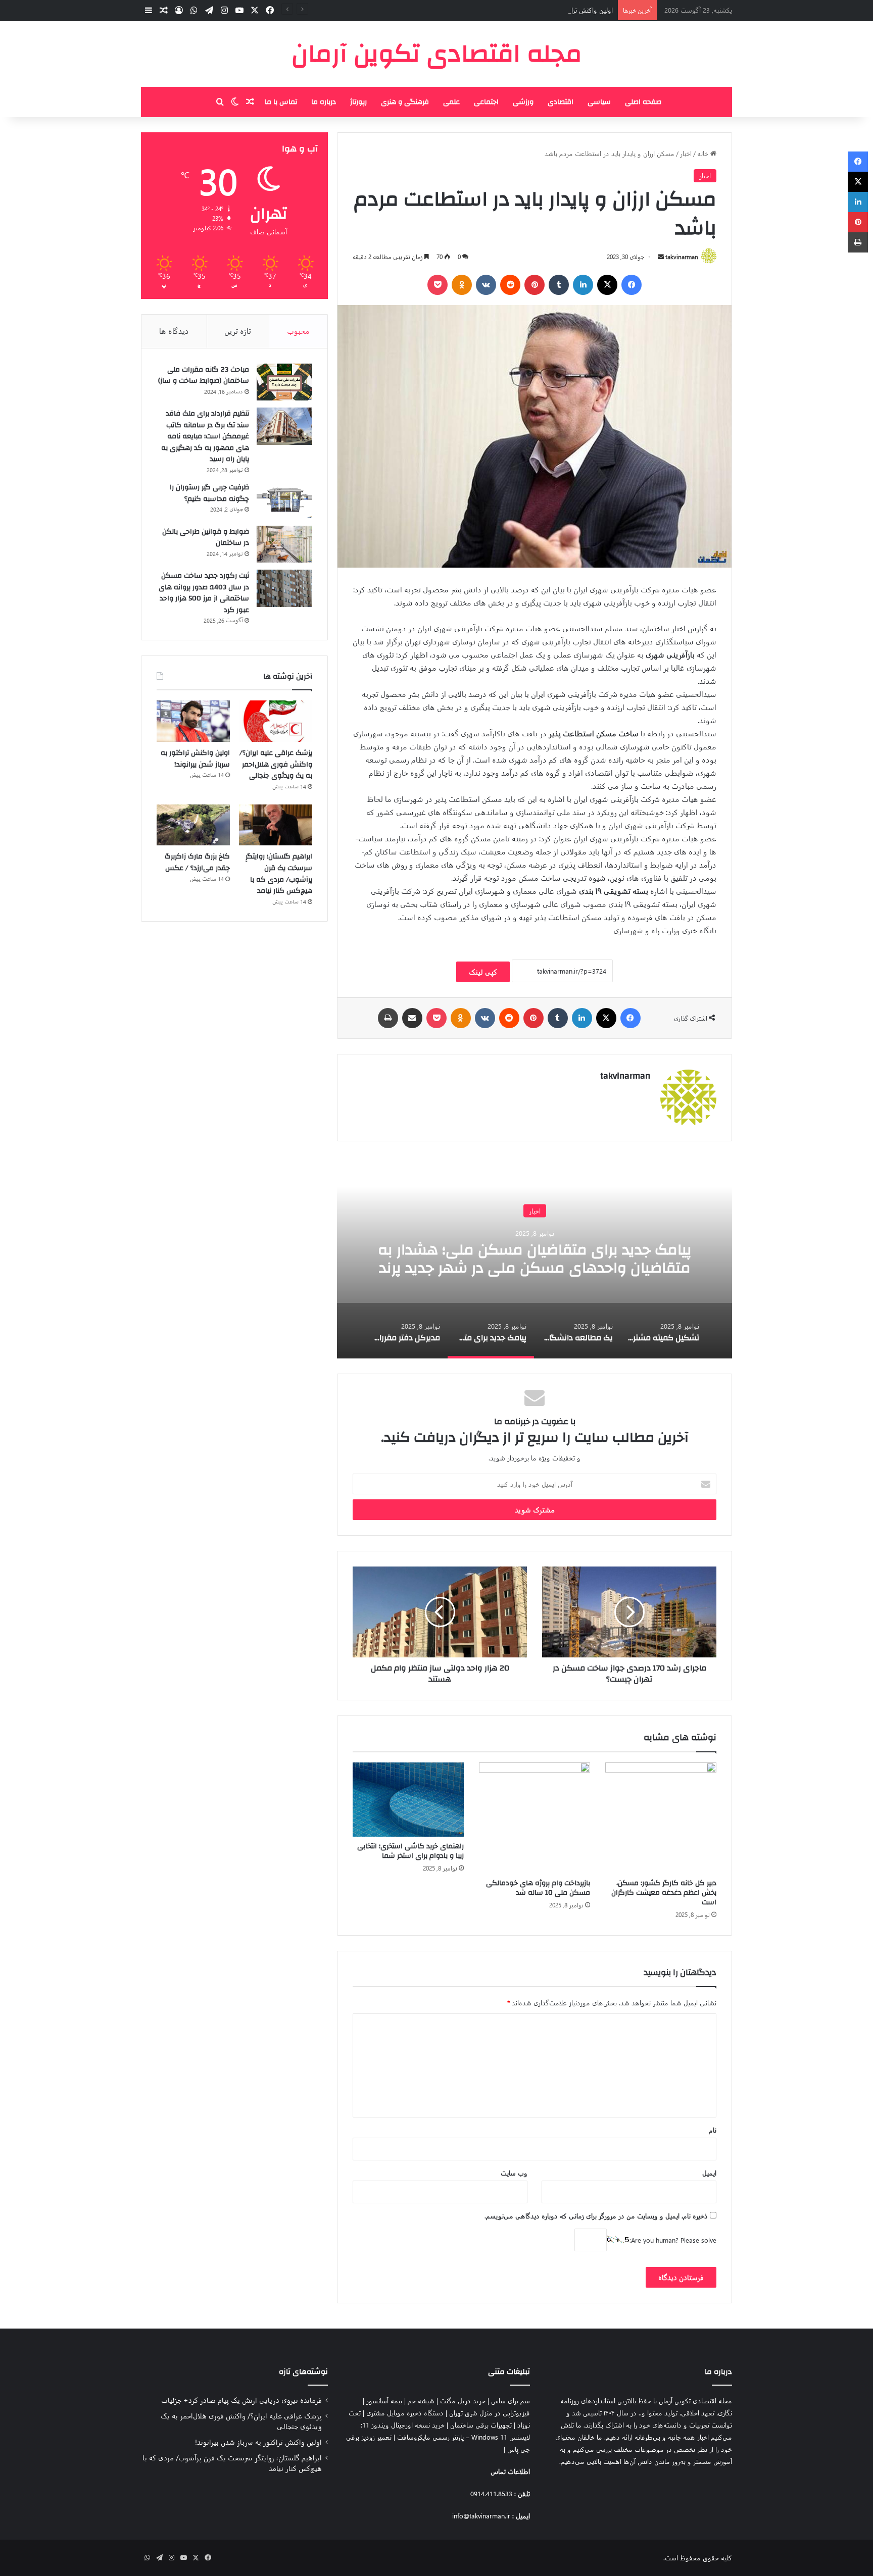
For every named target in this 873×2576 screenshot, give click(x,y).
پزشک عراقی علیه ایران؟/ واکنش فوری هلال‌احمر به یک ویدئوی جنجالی (276, 764)
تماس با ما (281, 102)
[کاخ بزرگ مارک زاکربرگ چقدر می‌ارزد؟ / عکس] (193, 825)
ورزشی (523, 102)
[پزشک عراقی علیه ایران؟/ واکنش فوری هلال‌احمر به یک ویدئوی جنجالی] (276, 721)
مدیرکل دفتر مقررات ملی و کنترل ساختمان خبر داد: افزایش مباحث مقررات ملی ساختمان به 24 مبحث (535, 1259)
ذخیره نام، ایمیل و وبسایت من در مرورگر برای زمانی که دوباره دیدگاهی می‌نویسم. (596, 2216)
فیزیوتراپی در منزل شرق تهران (490, 2413)
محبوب (298, 331)
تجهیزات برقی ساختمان (481, 2425)
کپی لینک (483, 972)
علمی (451, 102)
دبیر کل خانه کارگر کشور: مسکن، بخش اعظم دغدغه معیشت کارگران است (664, 1893)
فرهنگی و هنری (405, 102)
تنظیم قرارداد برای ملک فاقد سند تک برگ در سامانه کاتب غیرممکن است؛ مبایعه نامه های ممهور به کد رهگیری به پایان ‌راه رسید (205, 436)
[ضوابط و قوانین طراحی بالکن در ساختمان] (284, 544)
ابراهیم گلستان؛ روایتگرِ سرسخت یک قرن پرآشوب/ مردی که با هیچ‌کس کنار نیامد (279, 874)
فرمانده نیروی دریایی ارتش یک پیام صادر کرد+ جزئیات (241, 2400)
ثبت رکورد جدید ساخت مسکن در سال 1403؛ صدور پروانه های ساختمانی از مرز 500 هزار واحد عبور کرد (204, 593)
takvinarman (682, 257)
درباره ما (324, 102)
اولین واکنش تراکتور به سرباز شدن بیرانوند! (555, 10)
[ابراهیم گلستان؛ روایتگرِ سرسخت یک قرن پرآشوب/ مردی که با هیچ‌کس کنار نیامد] (276, 825)
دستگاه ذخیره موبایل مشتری (405, 2413)
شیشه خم (421, 2401)
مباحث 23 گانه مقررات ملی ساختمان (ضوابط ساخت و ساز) (204, 375)
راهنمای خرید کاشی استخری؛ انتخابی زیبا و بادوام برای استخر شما (410, 1851)
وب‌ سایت (514, 2173)
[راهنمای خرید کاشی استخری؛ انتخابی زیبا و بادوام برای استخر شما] (408, 1800)
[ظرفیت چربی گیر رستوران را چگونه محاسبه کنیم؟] (284, 500)
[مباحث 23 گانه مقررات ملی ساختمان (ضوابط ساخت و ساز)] (284, 382)
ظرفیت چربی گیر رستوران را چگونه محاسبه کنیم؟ (209, 493)
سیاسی (599, 102)
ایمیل (709, 2173)
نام (713, 2130)
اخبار (686, 153)
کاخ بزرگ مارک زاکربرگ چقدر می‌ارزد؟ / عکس (197, 862)
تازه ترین (238, 331)
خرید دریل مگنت (463, 2401)
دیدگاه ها (174, 331)
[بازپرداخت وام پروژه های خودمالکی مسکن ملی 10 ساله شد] (535, 1818)
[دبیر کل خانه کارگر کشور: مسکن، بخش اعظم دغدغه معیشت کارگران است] (661, 1818)
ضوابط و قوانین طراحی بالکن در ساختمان (206, 538)
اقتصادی (561, 102)
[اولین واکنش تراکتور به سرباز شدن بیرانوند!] (193, 721)
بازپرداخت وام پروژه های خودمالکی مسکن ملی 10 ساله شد (538, 1888)
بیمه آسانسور (384, 2401)
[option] (535, 1257)
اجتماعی (486, 102)
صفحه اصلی (643, 102)
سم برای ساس (511, 2401)
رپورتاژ (358, 102)
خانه (704, 153)
